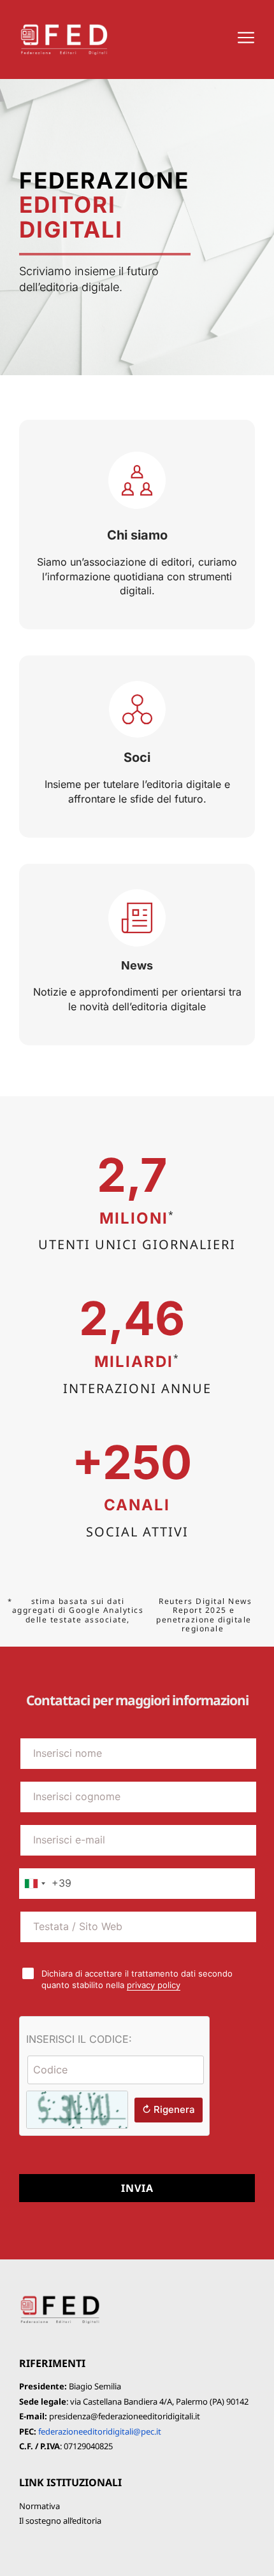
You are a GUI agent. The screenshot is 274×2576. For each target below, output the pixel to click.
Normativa (40, 2506)
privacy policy (154, 1985)
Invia (137, 2188)
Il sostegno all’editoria (60, 2521)
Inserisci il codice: (79, 2039)
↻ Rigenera (169, 2109)
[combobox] (46, 1884)
